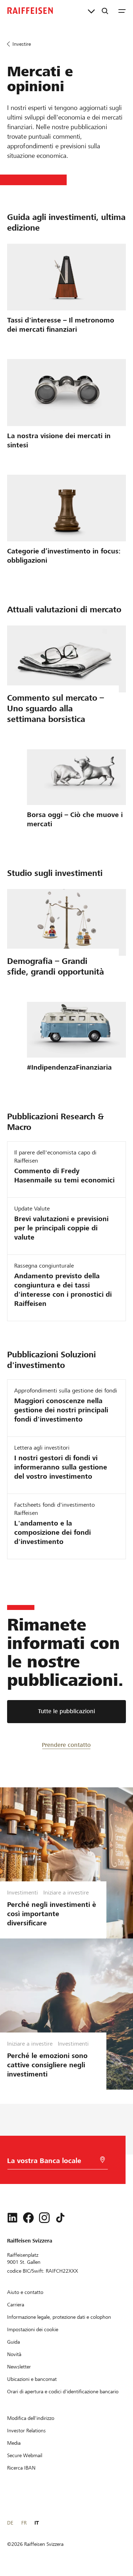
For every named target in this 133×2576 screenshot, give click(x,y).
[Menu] (122, 11)
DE (10, 2523)
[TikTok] (60, 2218)
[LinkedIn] (12, 2218)
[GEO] (102, 2160)
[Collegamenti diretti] (91, 11)
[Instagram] (44, 2218)
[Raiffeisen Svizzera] (30, 11)
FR (24, 2523)
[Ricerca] (105, 11)
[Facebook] (28, 2218)
